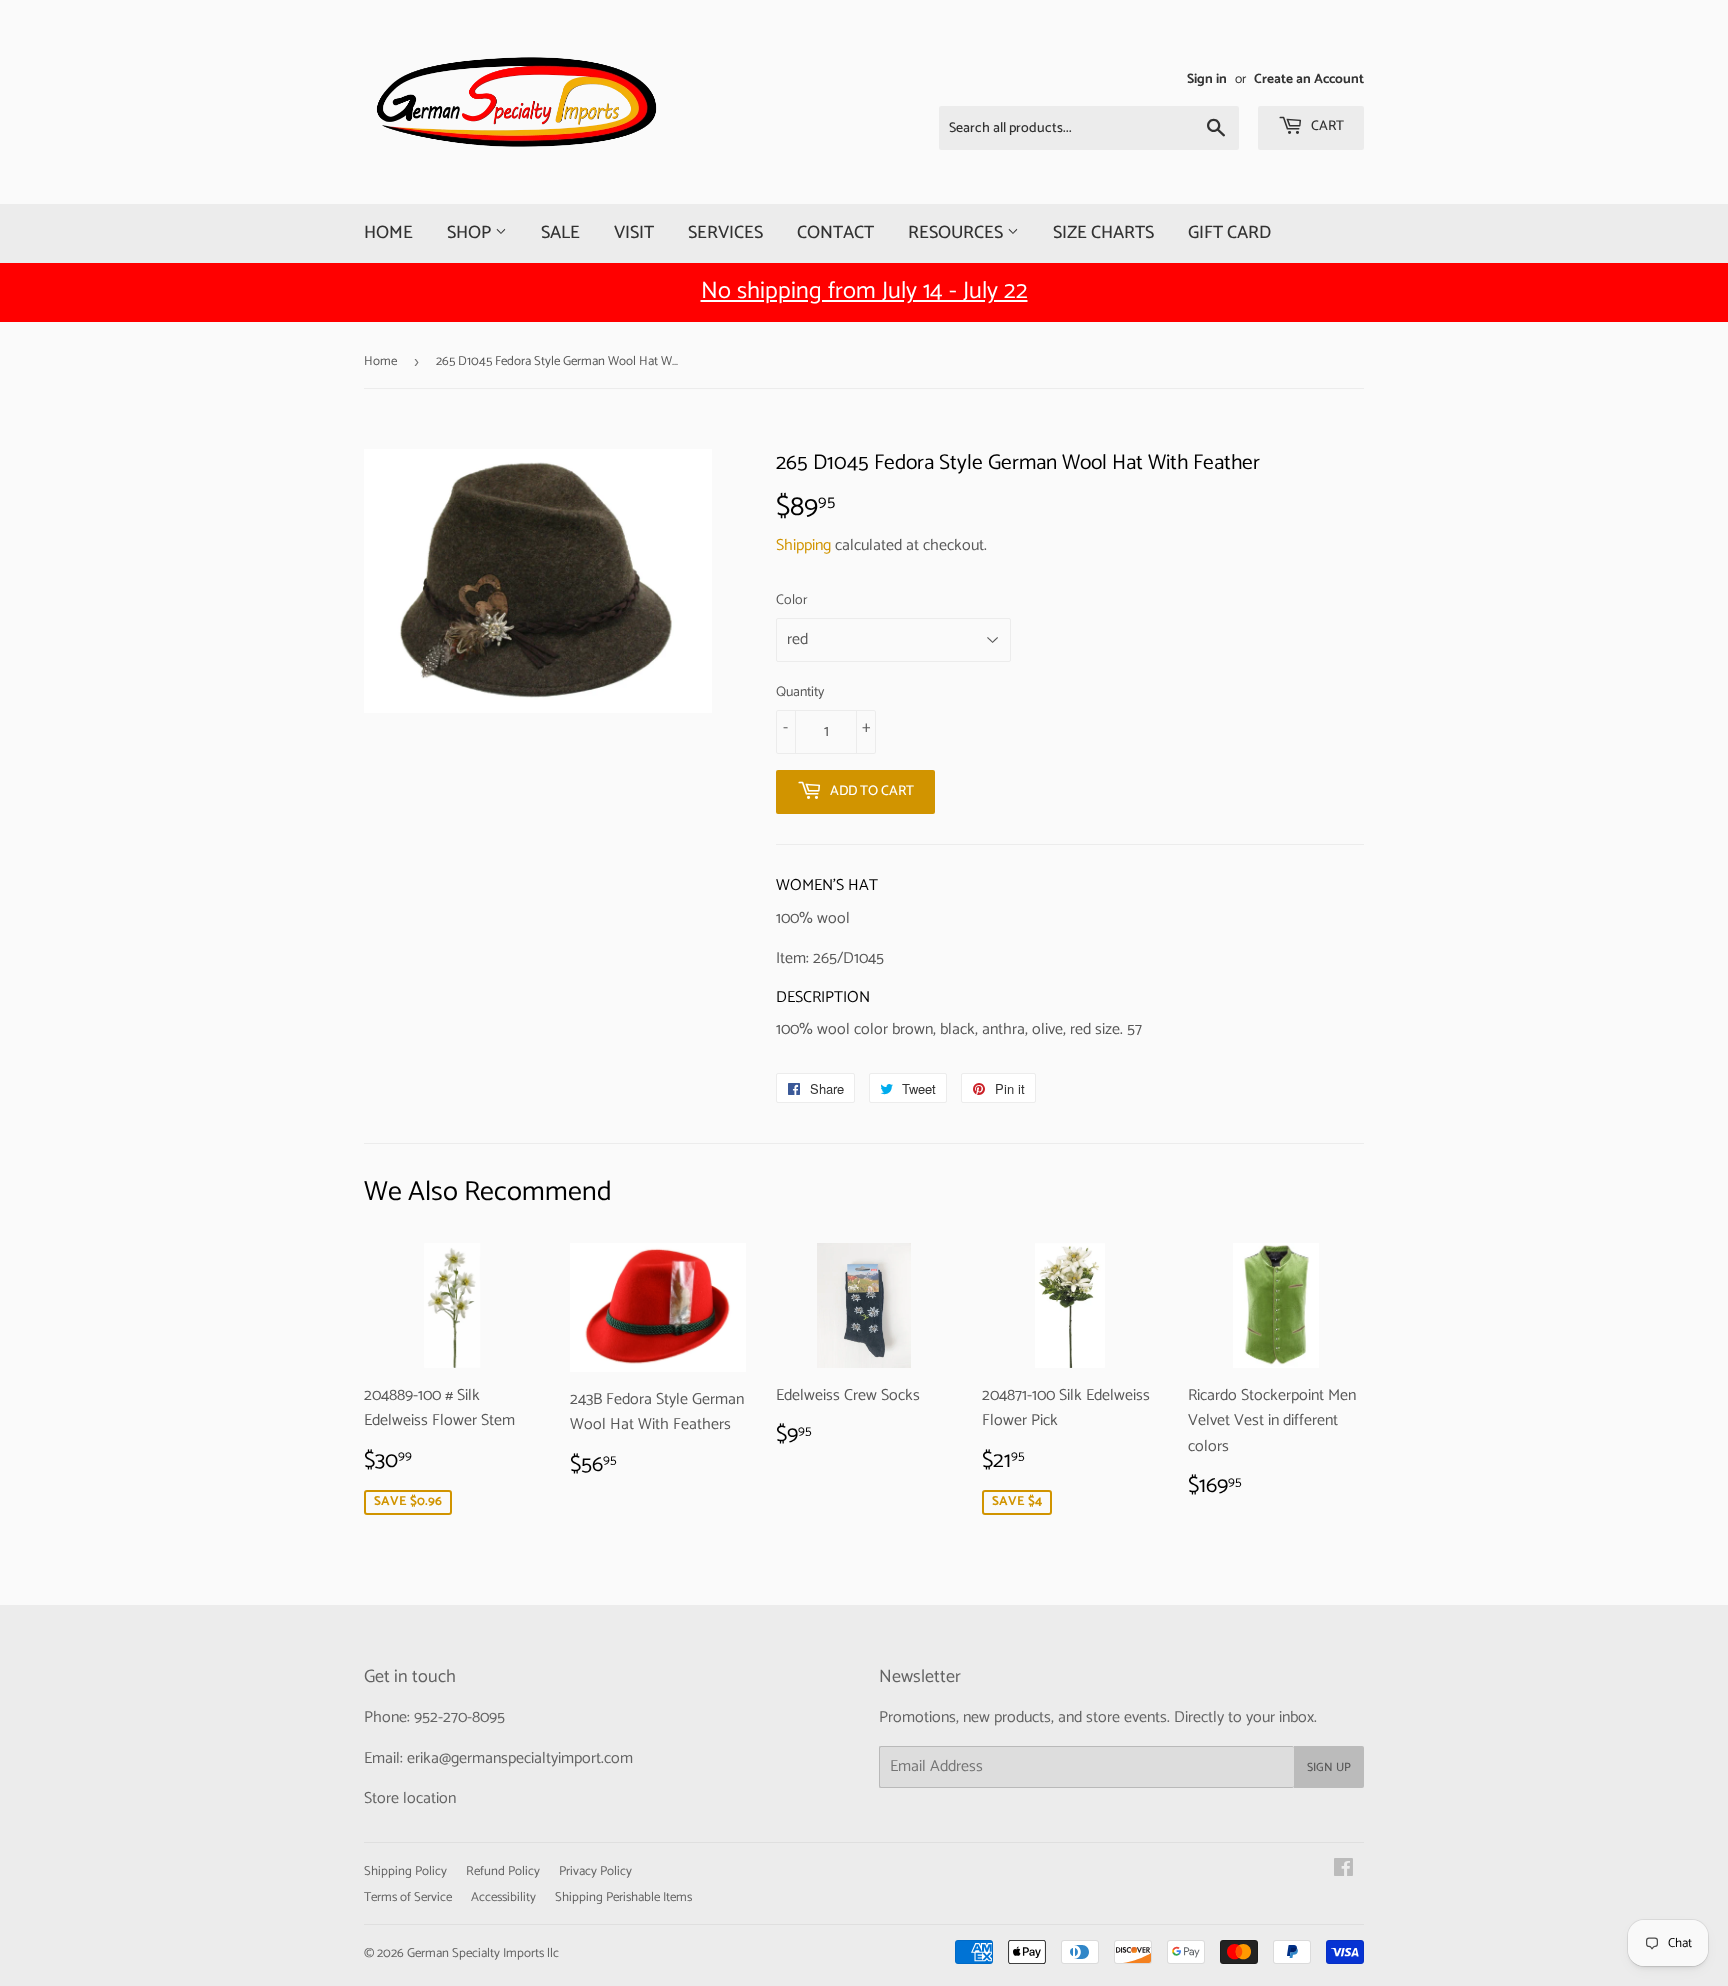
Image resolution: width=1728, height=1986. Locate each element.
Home (388, 233)
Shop (471, 233)
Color (792, 601)
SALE (560, 233)
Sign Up (1329, 1767)
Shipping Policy (405, 1871)
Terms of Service (408, 1897)
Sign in (1207, 79)
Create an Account (1309, 79)
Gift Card (1229, 233)
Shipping (803, 545)
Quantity (800, 693)
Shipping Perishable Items (623, 1897)
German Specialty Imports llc (483, 1953)
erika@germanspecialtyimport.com (520, 1758)
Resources (957, 233)
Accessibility (503, 1897)
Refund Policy (503, 1871)
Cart (1326, 126)
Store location (410, 1798)
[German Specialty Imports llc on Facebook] (1343, 1870)
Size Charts (1103, 233)
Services (725, 233)
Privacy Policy (595, 1871)
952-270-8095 (459, 1717)
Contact (835, 233)
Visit (634, 233)
